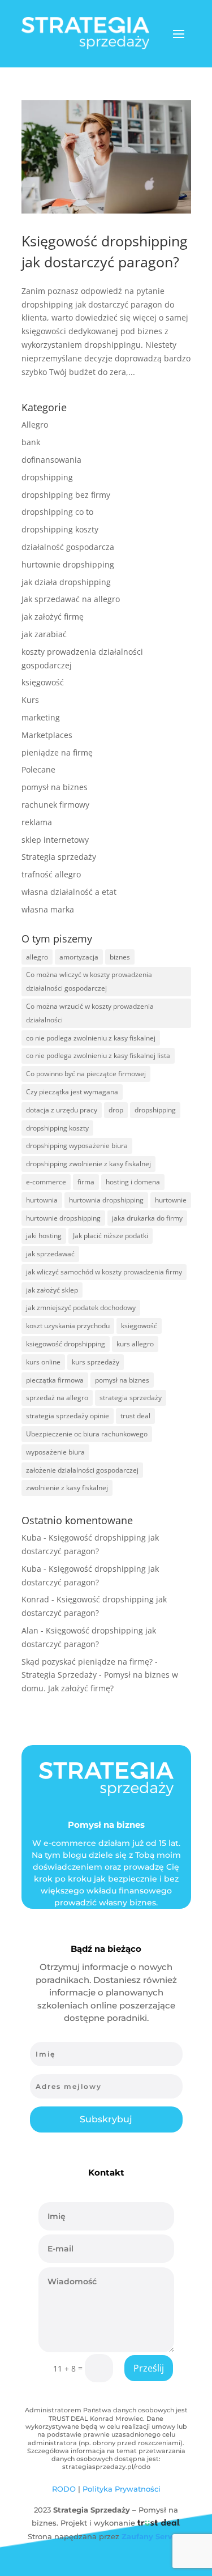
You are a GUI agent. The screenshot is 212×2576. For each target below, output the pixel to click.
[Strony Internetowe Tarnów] (158, 2523)
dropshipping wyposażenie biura (77, 1146)
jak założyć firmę (53, 617)
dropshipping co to (57, 512)
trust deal (135, 1416)
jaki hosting (44, 1236)
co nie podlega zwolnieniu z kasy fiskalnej (91, 1038)
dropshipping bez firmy (66, 495)
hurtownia (42, 1200)
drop (116, 1110)
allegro (37, 957)
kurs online (43, 1362)
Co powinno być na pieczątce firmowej (86, 1074)
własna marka (48, 909)
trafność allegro (51, 874)
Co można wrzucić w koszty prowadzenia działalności (90, 1013)
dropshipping (47, 477)
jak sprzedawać (50, 1254)
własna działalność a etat (69, 892)
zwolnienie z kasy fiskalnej (67, 1488)
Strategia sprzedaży (59, 857)
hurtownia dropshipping (106, 1200)
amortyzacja (79, 957)
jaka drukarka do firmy (147, 1218)
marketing (41, 717)
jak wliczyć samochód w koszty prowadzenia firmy (104, 1272)
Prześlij (149, 2368)
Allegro (35, 425)
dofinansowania (51, 460)
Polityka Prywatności (122, 2489)
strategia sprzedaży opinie (68, 1416)
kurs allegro (135, 1344)
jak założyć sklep (52, 1290)
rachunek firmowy (55, 805)
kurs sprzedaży (96, 1362)
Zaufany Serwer (152, 2536)
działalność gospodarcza (68, 547)
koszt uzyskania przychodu (68, 1326)
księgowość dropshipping (66, 1344)
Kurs (30, 700)
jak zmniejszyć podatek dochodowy (81, 1308)
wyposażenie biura (55, 1452)
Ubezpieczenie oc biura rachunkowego (87, 1434)
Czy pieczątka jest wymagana (72, 1092)
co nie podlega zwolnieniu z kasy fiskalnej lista (98, 1055)
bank (31, 442)
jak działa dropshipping (66, 582)
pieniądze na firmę (57, 752)
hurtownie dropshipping (68, 564)
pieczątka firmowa (55, 1380)
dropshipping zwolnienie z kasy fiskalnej (88, 1164)
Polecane (38, 769)
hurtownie (171, 1200)
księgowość (43, 682)
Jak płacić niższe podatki (111, 1236)
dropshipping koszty (60, 529)
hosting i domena (133, 1182)
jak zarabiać (44, 634)
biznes (120, 957)
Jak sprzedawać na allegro (71, 599)
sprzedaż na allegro (57, 1398)
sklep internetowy (55, 840)
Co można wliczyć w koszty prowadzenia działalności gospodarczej (89, 981)
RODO (64, 2489)
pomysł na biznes (55, 787)
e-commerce (46, 1182)
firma (86, 1182)
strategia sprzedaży (131, 1398)
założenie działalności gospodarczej (82, 1470)
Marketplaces (47, 735)
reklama (37, 822)
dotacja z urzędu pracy (62, 1110)
